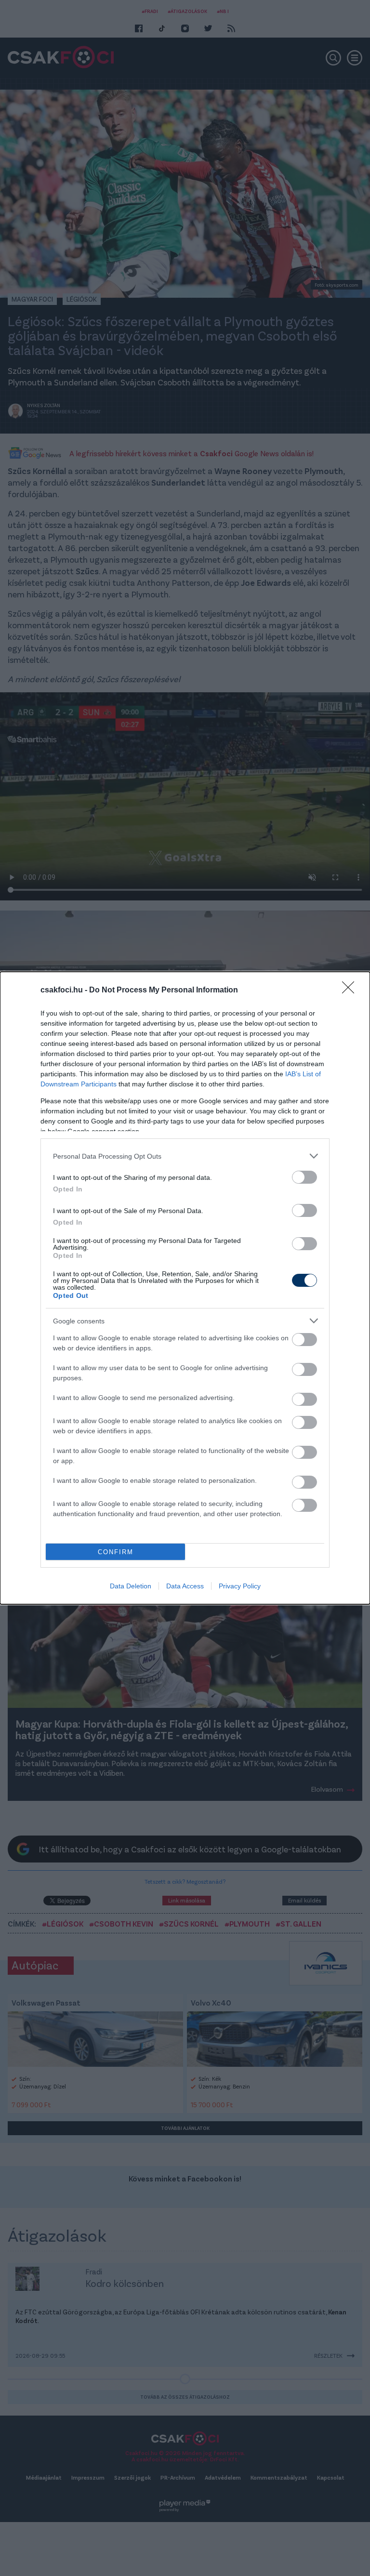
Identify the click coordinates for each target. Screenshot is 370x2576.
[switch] (304, 1177)
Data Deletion (131, 1586)
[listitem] (185, 1156)
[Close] (351, 991)
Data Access (185, 1586)
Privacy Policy (240, 1586)
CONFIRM (116, 1552)
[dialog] (185, 1288)
